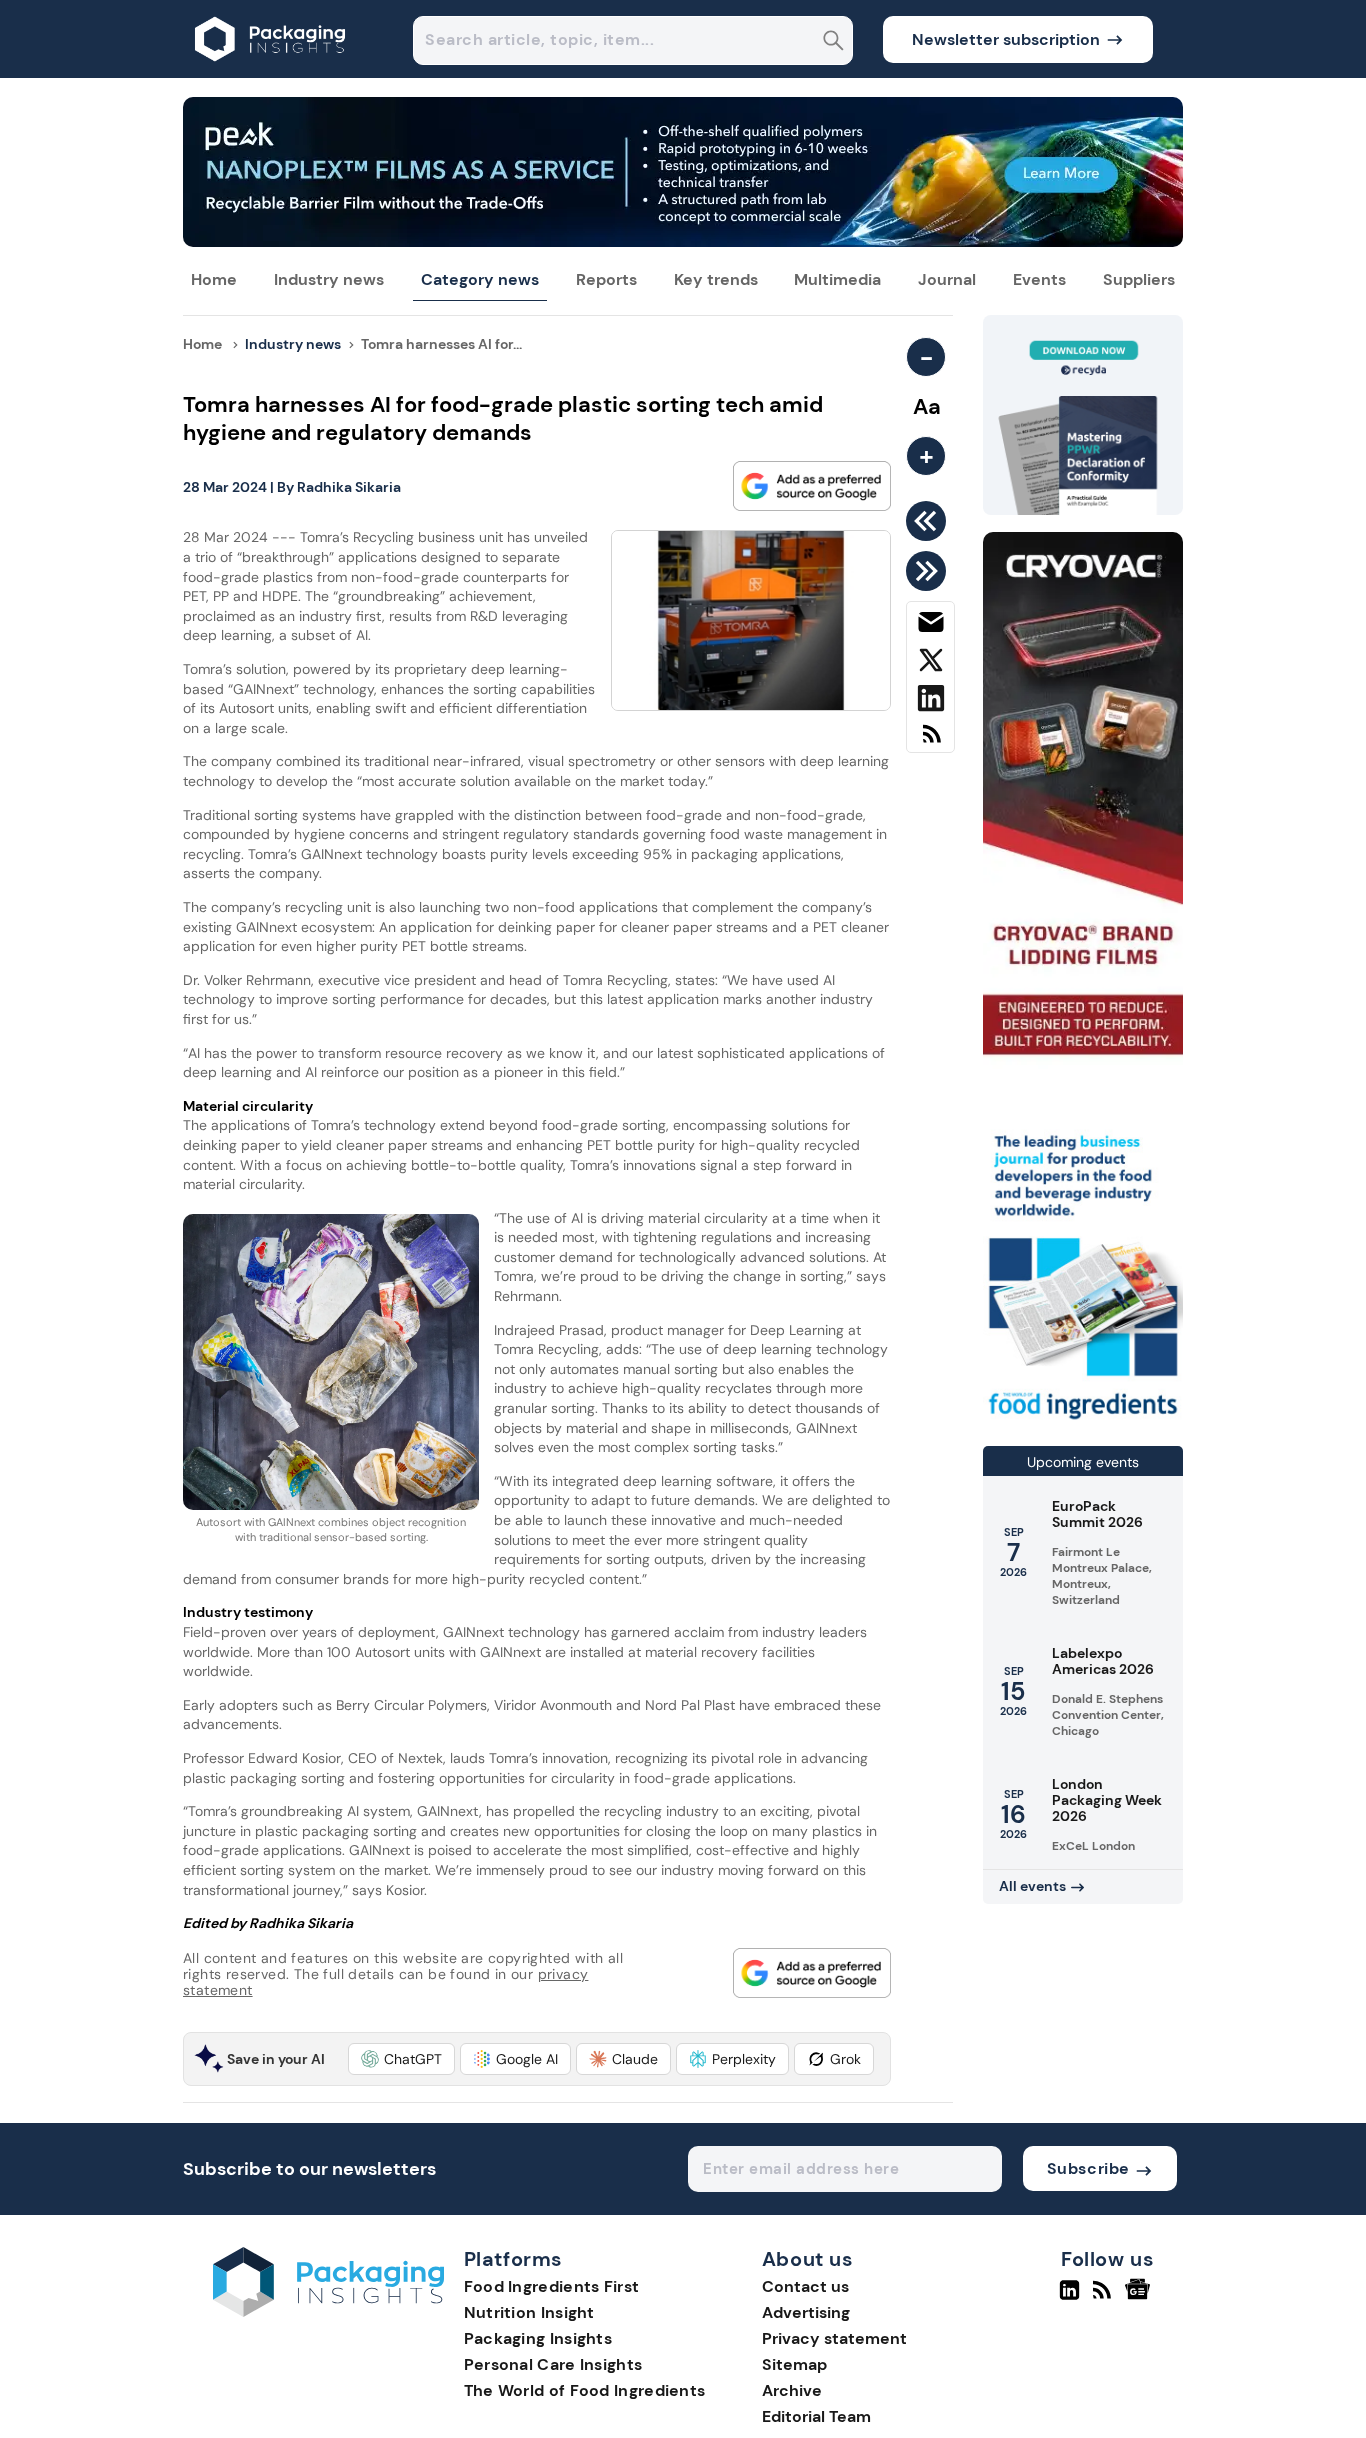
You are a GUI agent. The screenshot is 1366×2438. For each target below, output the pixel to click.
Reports (606, 279)
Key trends (716, 279)
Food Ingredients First (552, 2286)
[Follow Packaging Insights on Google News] (1140, 2298)
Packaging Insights (538, 2338)
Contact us (805, 2286)
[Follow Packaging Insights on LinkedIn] (1069, 2298)
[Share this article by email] (930, 626)
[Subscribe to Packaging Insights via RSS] (930, 741)
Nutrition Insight (529, 2312)
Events (1039, 279)
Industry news (329, 279)
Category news (480, 279)
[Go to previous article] (929, 521)
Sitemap (794, 2364)
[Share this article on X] (930, 664)
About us (808, 2260)
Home (214, 279)
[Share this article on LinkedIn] (930, 702)
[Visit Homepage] (271, 72)
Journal (947, 279)
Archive (792, 2390)
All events (1032, 1886)
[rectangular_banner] (1083, 1421)
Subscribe (1088, 2168)
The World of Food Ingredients (585, 2390)
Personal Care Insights (553, 2364)
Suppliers (1139, 279)
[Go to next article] (929, 571)
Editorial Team (816, 2416)
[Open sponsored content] (683, 241)
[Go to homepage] (328, 2311)
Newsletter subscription (1006, 39)
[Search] (833, 42)
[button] (401, 2059)
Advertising (806, 2312)
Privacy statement (834, 2338)
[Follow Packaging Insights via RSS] (1104, 2298)
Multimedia (837, 279)
